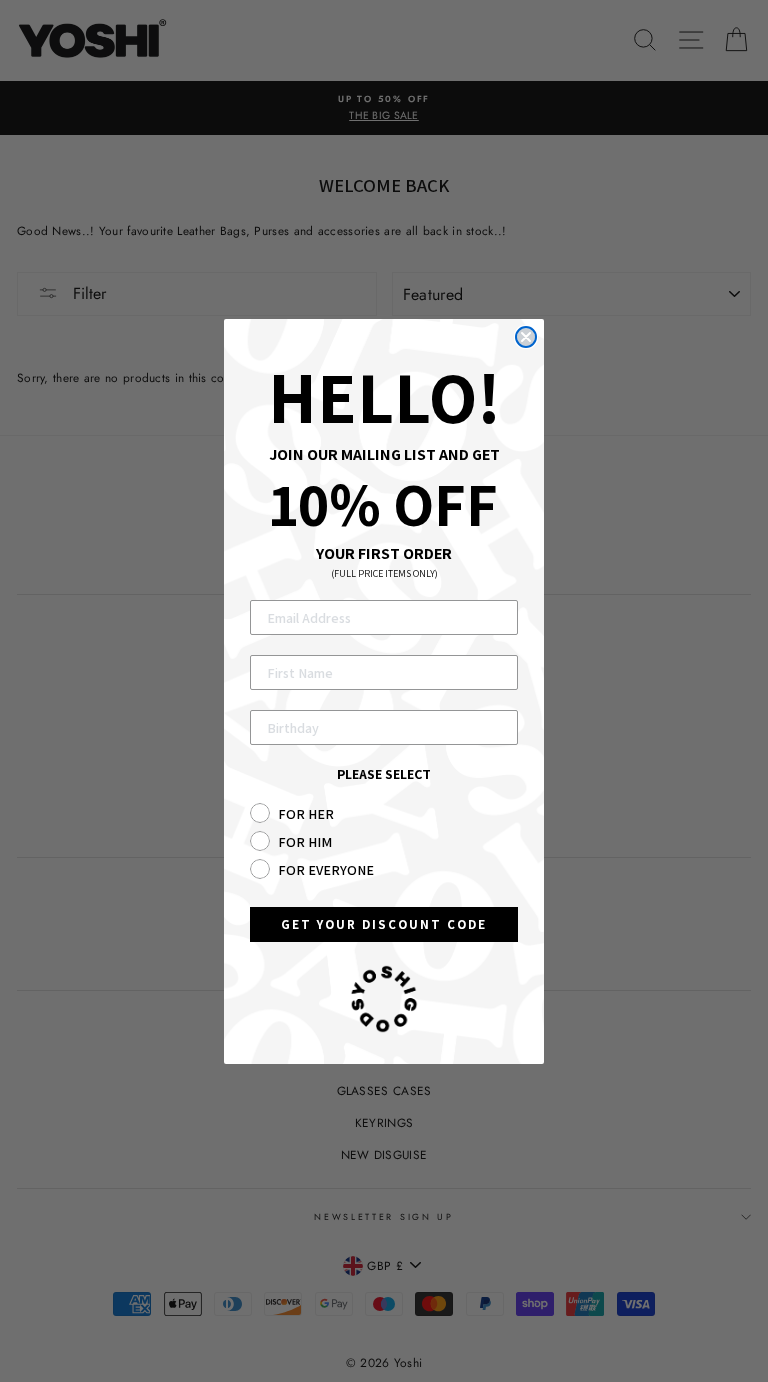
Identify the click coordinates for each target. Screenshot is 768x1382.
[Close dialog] (526, 337)
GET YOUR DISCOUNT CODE (384, 924)
